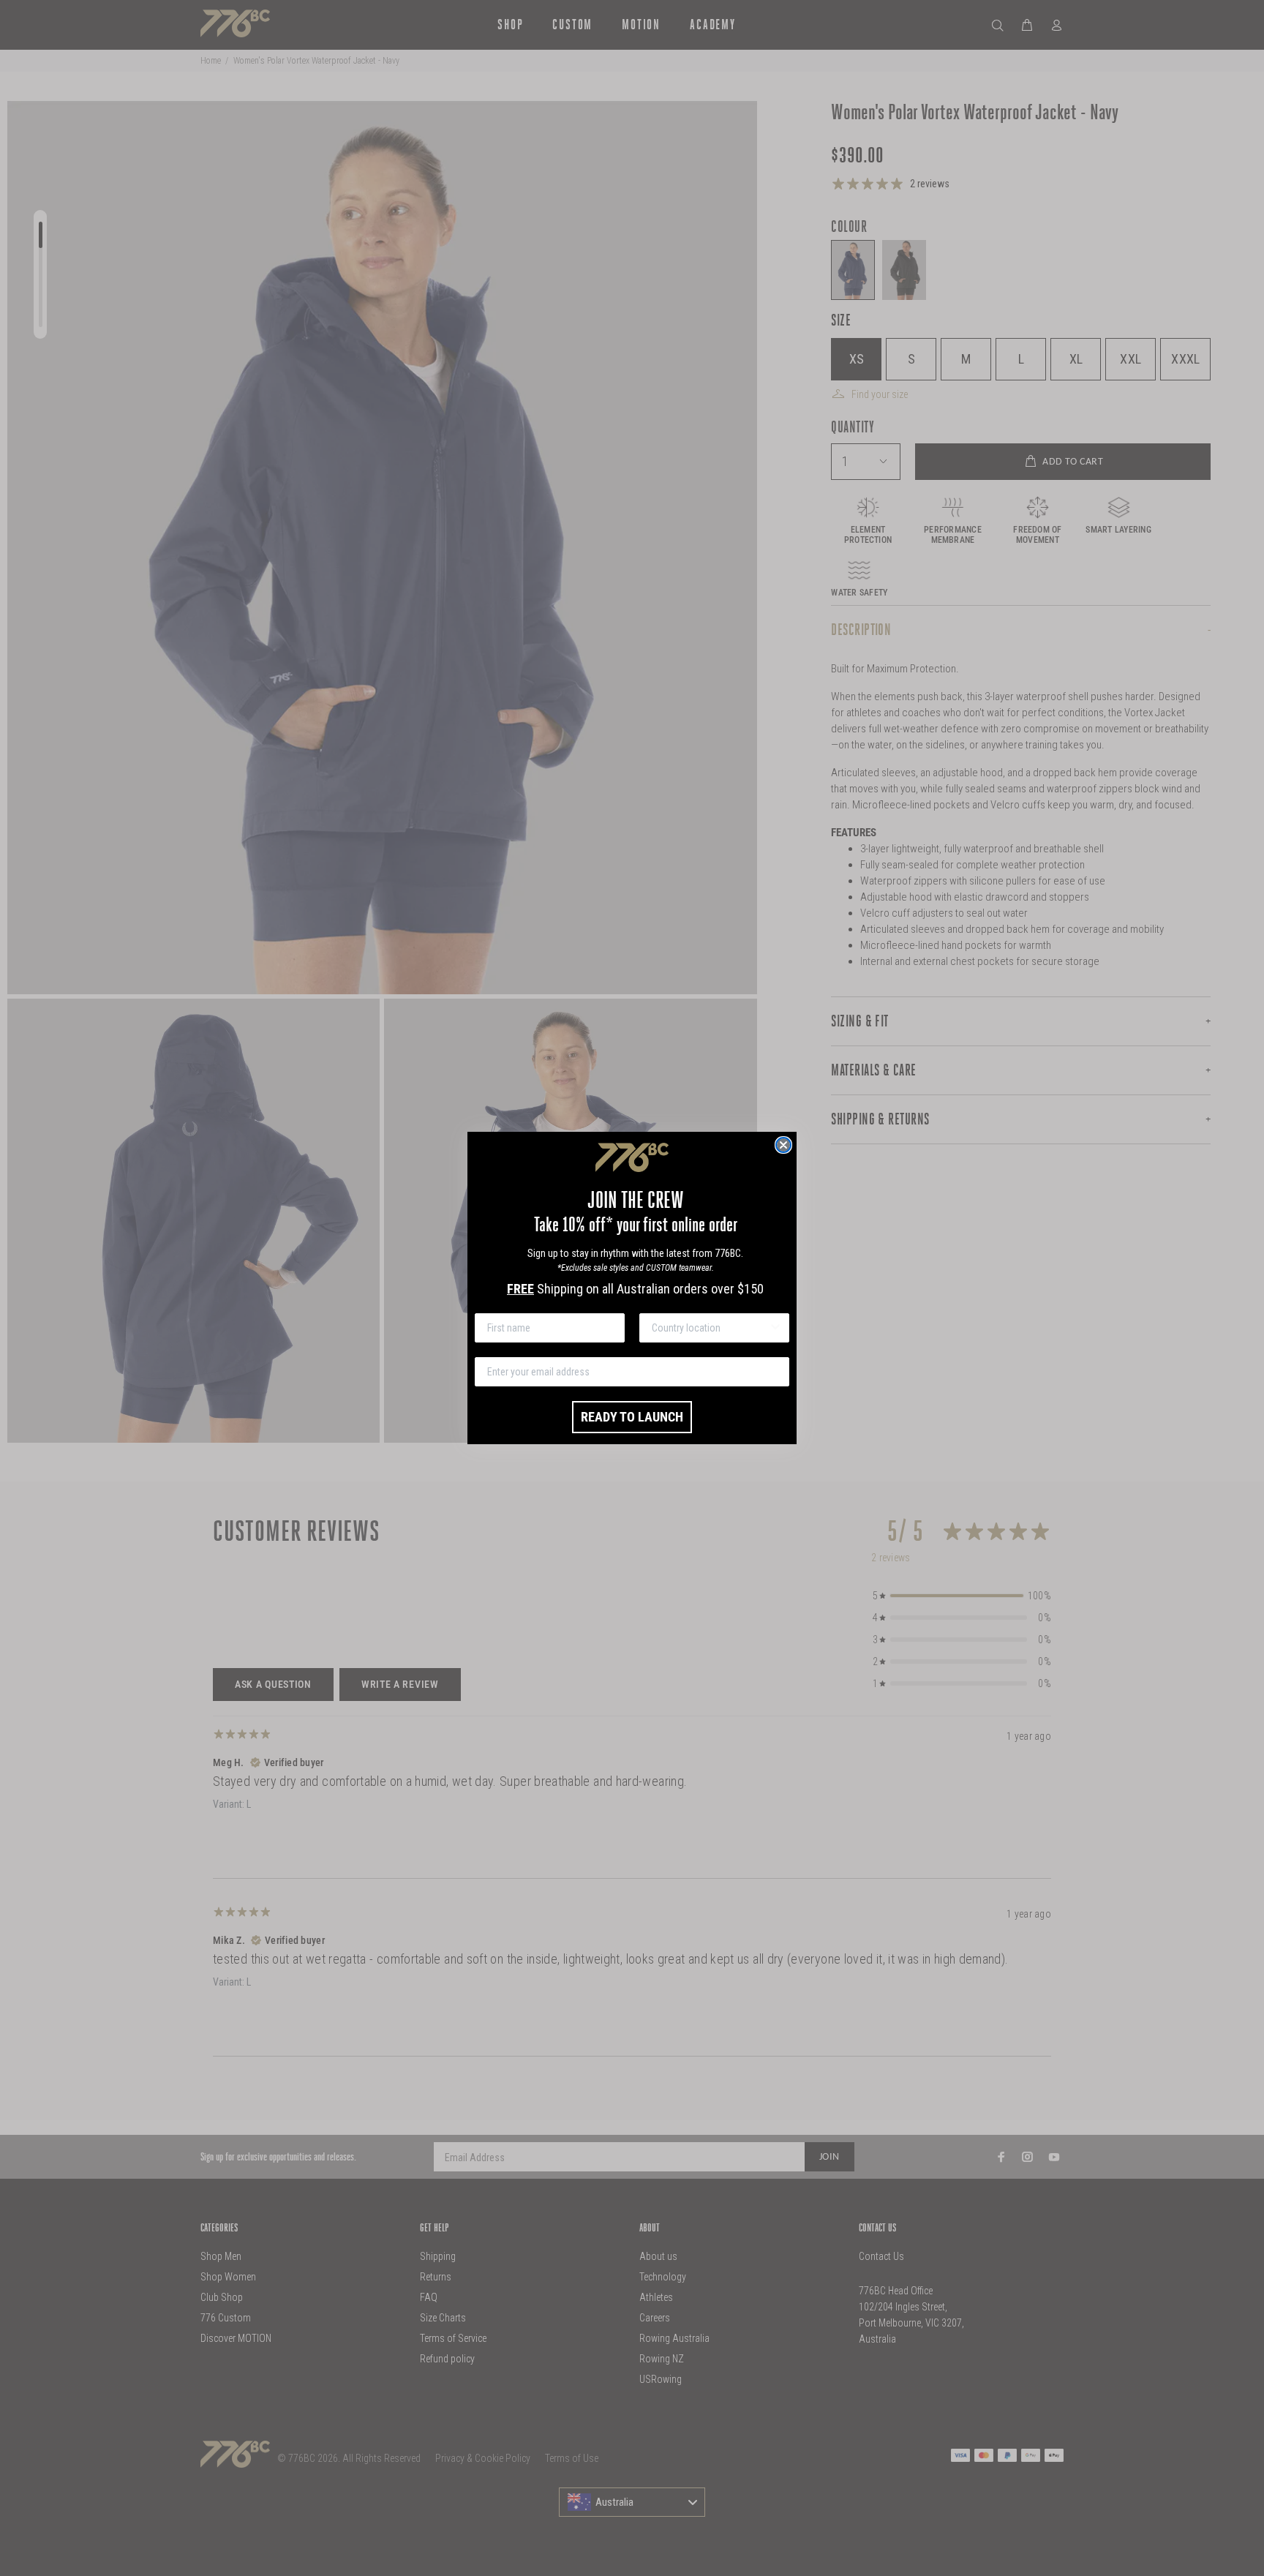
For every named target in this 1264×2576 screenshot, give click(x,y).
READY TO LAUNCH (632, 1417)
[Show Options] (775, 1328)
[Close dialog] (783, 1145)
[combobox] (710, 1328)
